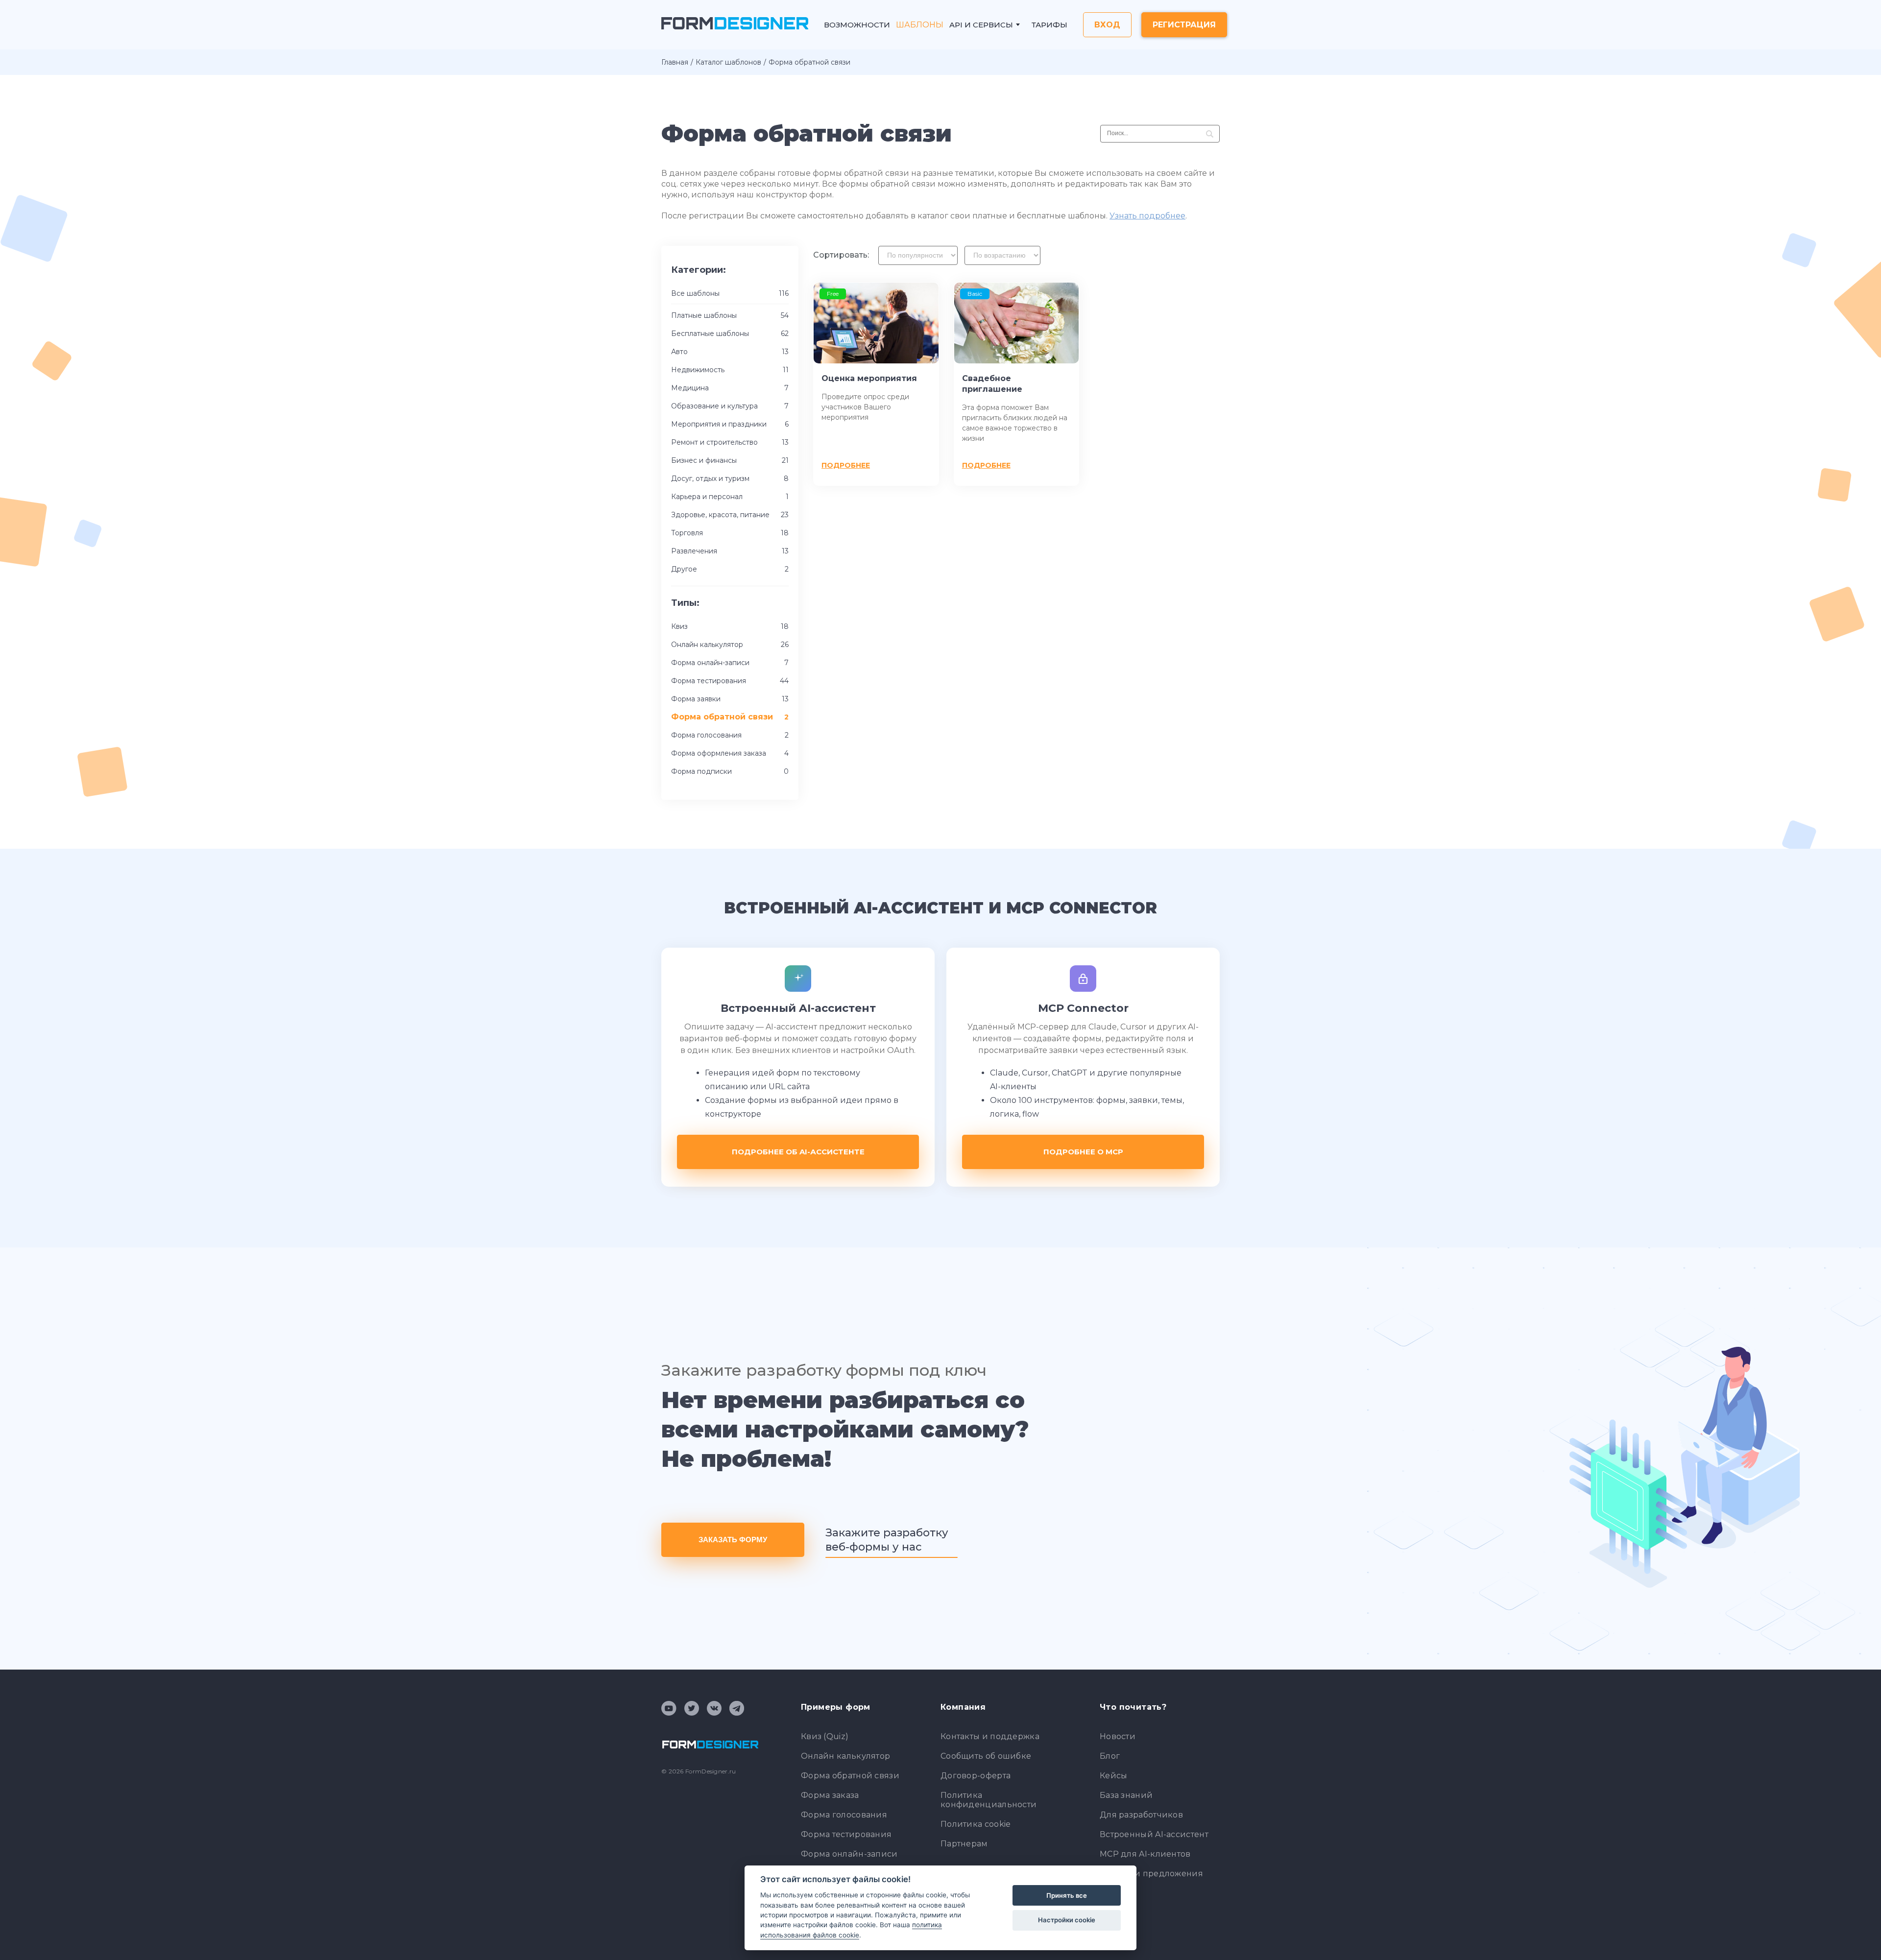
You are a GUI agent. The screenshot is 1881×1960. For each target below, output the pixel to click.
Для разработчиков (1141, 1815)
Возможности (857, 25)
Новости (1118, 1736)
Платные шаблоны (730, 315)
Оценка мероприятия (869, 378)
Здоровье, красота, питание (730, 515)
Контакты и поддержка (990, 1736)
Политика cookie (976, 1824)
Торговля (730, 533)
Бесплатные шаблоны (730, 334)
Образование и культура (730, 406)
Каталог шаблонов (728, 62)
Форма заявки (730, 699)
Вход (1107, 25)
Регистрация (1184, 25)
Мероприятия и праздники (730, 424)
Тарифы (1049, 25)
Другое (730, 569)
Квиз (730, 626)
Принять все (1067, 1895)
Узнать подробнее (1147, 216)
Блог (1110, 1756)
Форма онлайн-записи (730, 663)
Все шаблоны (730, 293)
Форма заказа (830, 1795)
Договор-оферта (976, 1776)
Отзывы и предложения (1151, 1874)
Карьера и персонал (730, 497)
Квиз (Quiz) (825, 1736)
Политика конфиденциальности (989, 1800)
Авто (730, 352)
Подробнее (846, 465)
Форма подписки (730, 771)
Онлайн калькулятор (730, 645)
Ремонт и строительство (730, 442)
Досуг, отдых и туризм (730, 478)
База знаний (1126, 1795)
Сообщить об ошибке (986, 1756)
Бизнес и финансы (730, 460)
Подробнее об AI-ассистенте (798, 1152)
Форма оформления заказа (730, 753)
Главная (675, 62)
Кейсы (1114, 1776)
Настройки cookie (1067, 1920)
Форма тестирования (730, 681)
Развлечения (730, 551)
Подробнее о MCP (1083, 1152)
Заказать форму (733, 1540)
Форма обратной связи (850, 1776)
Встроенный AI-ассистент (1154, 1834)
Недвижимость (730, 370)
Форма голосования (730, 735)
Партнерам (964, 1844)
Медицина (730, 388)
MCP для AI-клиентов (1145, 1854)
